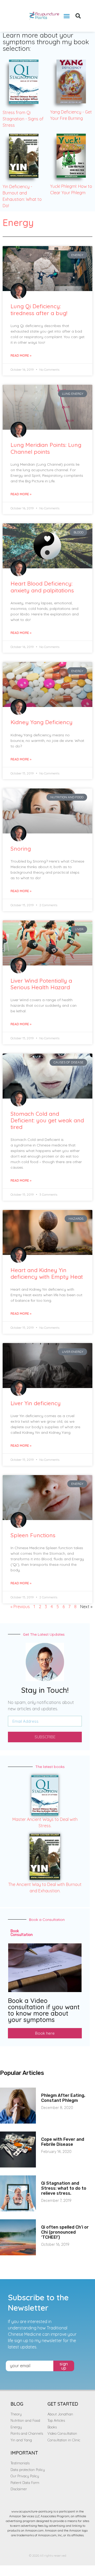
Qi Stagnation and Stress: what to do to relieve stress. (64, 2188)
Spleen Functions (33, 1535)
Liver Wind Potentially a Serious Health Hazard (41, 984)
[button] (67, 16)
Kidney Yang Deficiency (42, 722)
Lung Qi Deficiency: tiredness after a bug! (39, 309)
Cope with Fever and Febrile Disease (63, 2142)
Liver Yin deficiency (36, 1403)
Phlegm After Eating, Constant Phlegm (63, 2098)
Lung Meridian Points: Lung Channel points (46, 448)
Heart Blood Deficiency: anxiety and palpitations (42, 587)
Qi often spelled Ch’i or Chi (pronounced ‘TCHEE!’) (65, 2232)
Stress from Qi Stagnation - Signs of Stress (23, 119)
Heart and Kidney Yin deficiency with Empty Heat (47, 1273)
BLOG (17, 2404)
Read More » (21, 355)
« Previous (20, 1607)
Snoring (21, 849)
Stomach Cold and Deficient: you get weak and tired (47, 1120)
